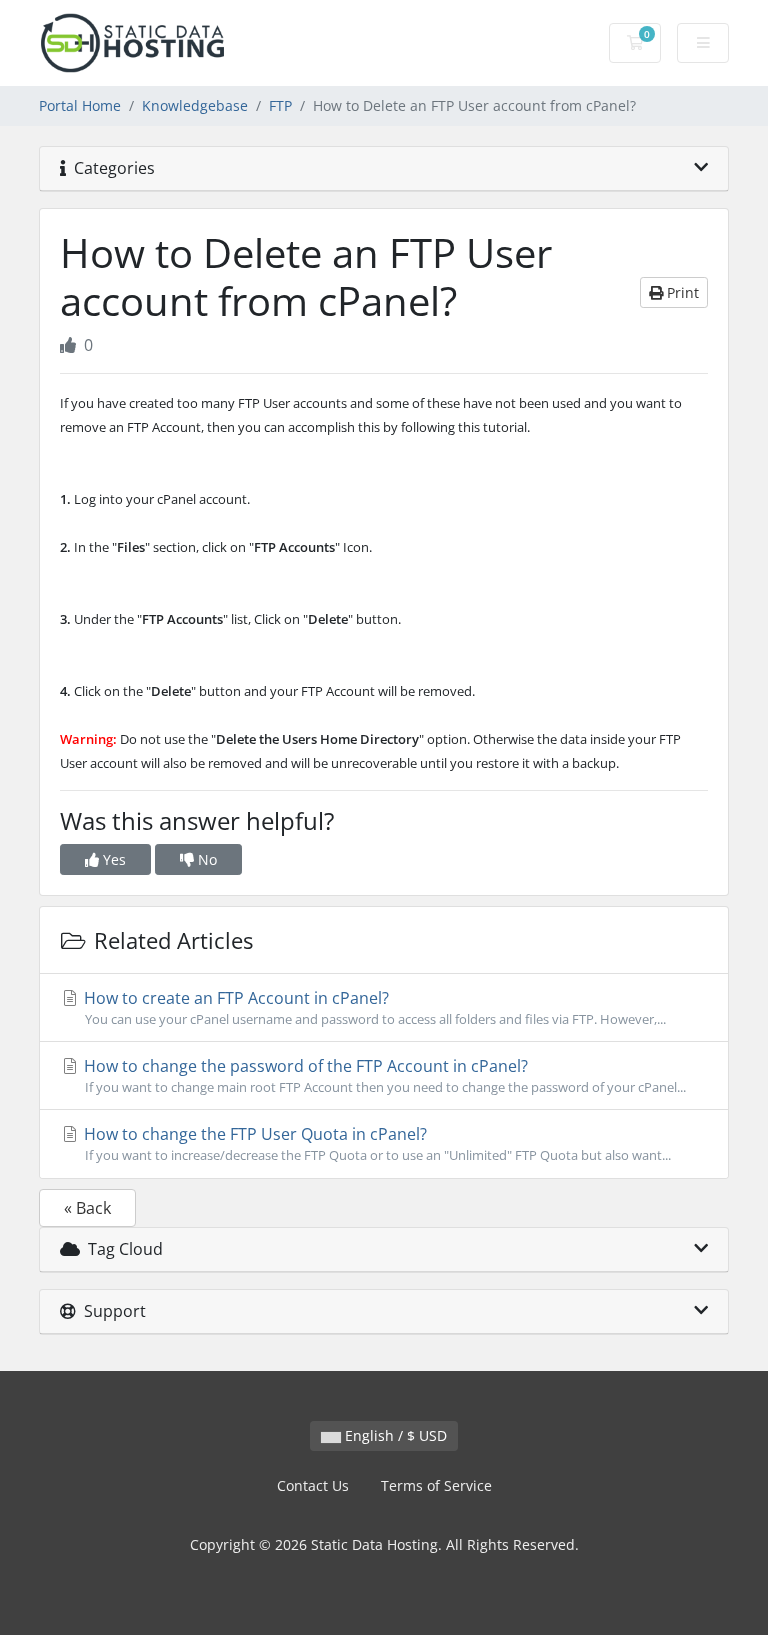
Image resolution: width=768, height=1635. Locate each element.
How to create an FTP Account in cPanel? (373, 1007)
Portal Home (80, 105)
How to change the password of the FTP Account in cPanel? (383, 1075)
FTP (280, 105)
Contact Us (313, 1485)
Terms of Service (436, 1485)
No (205, 859)
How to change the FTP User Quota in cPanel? (375, 1143)
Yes (112, 859)
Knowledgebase (195, 105)
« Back (87, 1208)
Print (681, 292)
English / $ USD (394, 1435)
